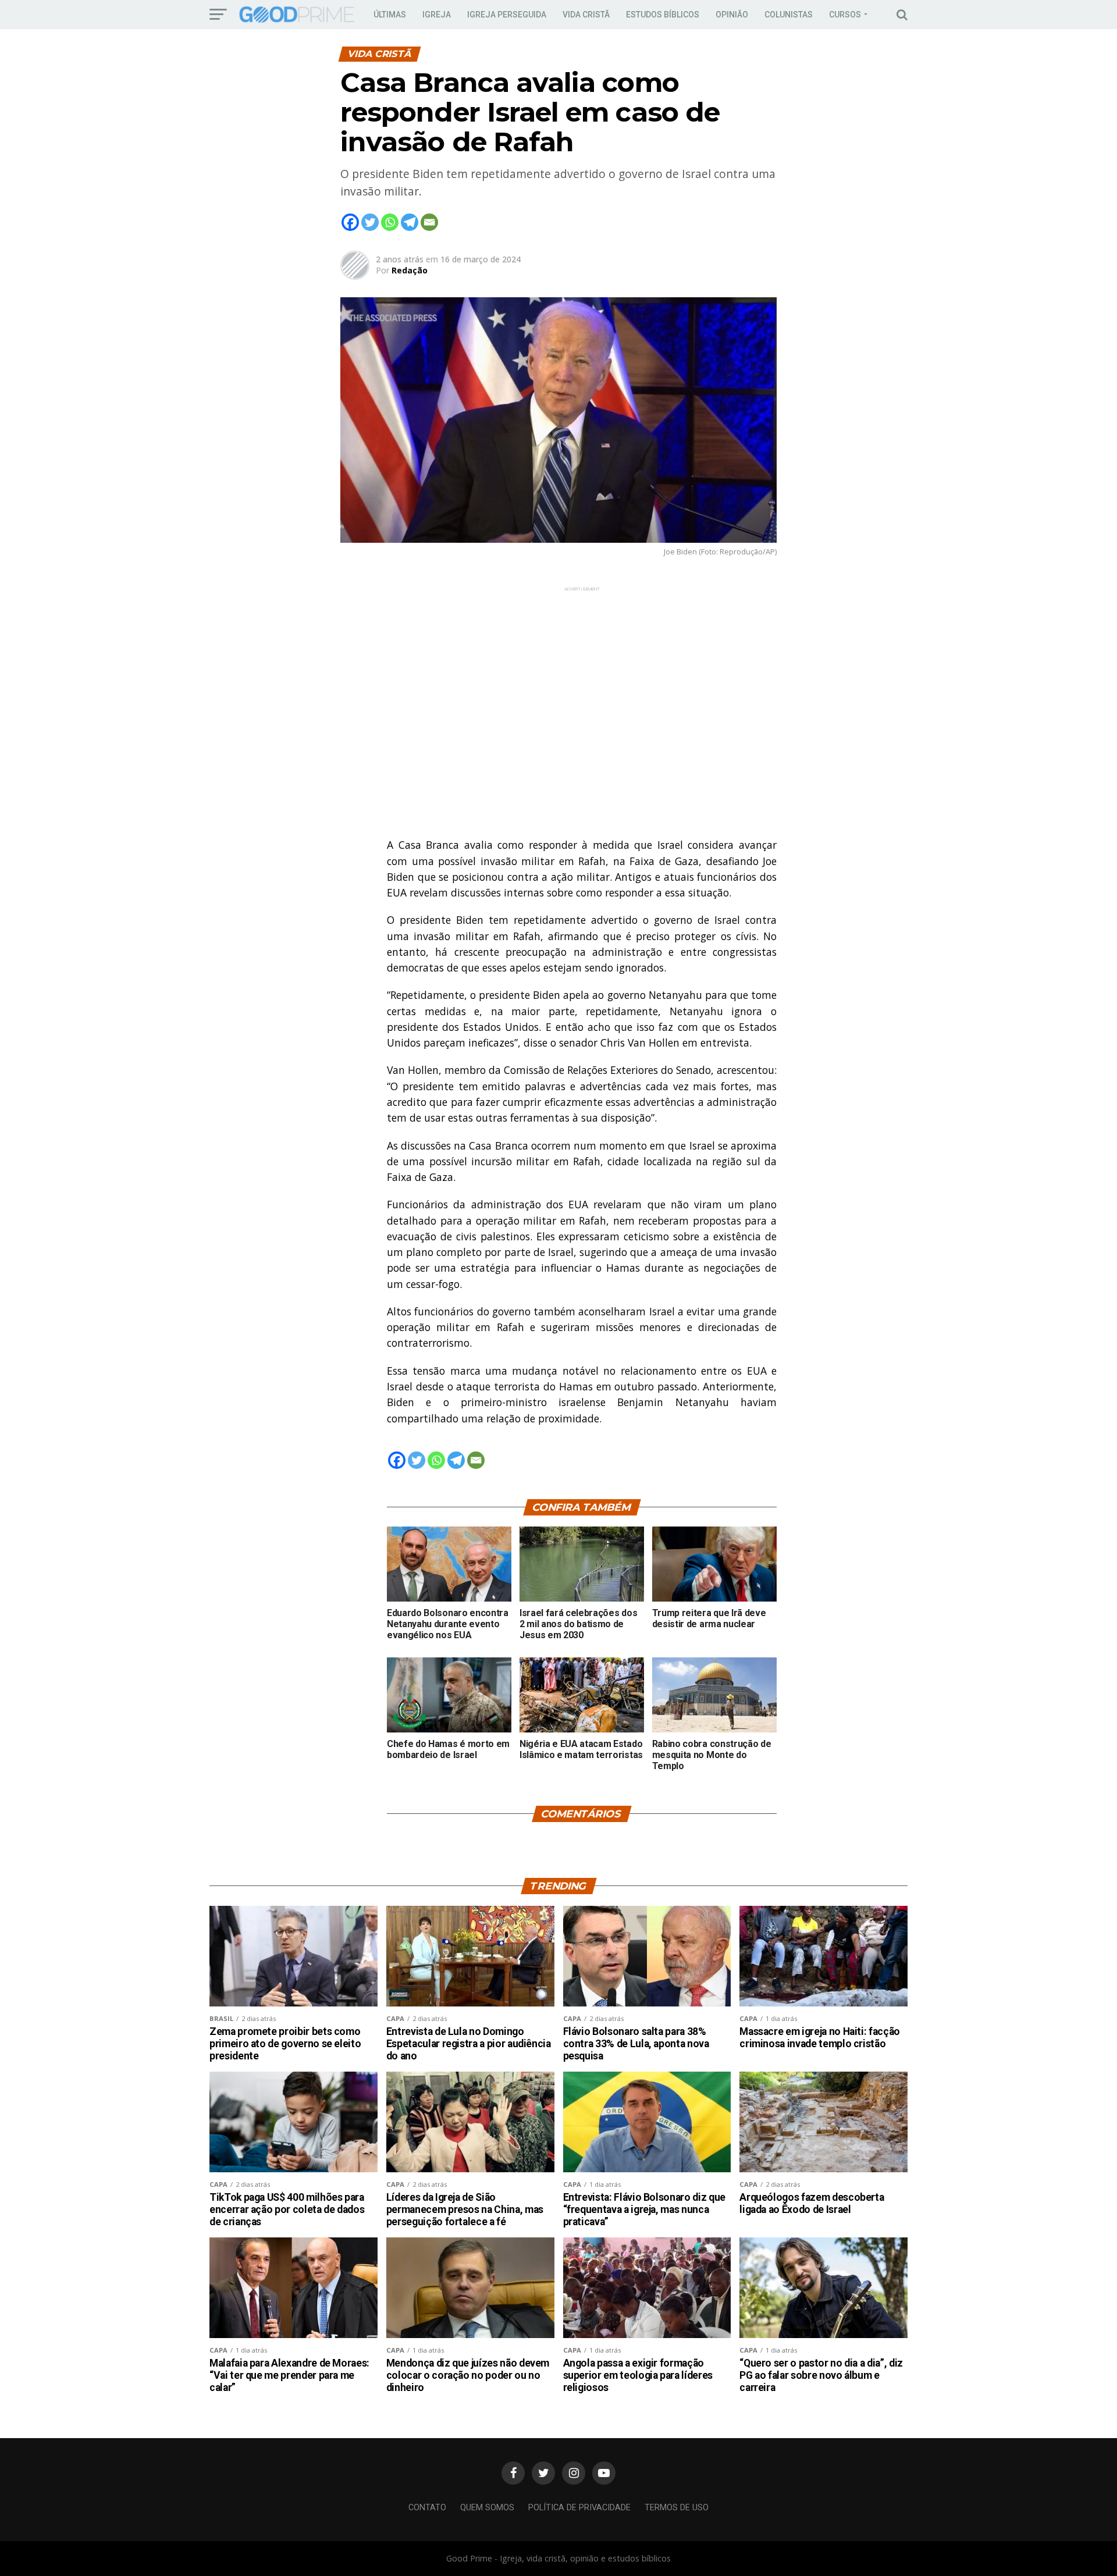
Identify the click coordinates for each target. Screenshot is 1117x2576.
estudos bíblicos (663, 15)
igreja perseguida (507, 15)
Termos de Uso (677, 2508)
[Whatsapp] (390, 222)
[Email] (429, 222)
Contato (427, 2508)
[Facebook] (350, 222)
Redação (410, 270)
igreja (437, 15)
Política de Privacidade (579, 2508)
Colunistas (789, 15)
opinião (732, 15)
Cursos (845, 15)
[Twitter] (370, 222)
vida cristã (586, 15)
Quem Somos (487, 2508)
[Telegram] (410, 222)
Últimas (390, 15)
